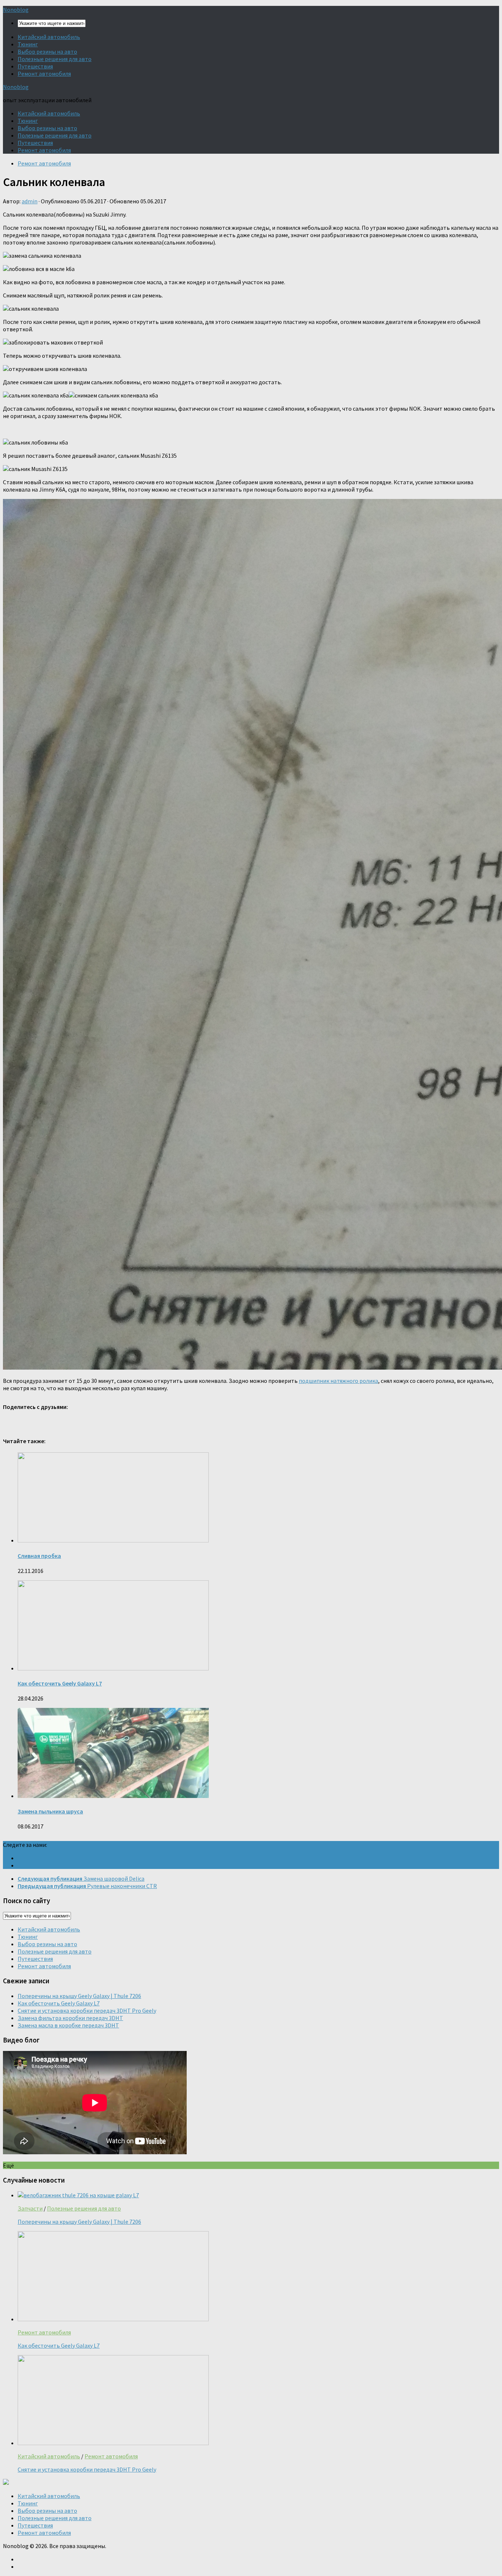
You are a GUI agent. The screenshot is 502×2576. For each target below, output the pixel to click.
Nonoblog (16, 10)
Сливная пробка (39, 1556)
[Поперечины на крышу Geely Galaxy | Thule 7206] (78, 2195)
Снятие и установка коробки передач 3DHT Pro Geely (87, 2011)
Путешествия (35, 66)
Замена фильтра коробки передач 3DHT (70, 2018)
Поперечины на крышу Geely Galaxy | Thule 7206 (79, 1996)
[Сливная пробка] (113, 1540)
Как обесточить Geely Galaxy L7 (60, 1683)
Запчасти (30, 2208)
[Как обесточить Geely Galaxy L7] (113, 1668)
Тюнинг (28, 44)
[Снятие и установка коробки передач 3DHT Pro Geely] (113, 2443)
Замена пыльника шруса (50, 1811)
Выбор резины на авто (47, 51)
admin (30, 201)
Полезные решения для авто (55, 59)
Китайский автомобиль (49, 37)
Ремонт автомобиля (44, 74)
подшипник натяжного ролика (338, 1381)
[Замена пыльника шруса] (113, 1796)
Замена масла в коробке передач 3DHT (68, 2025)
